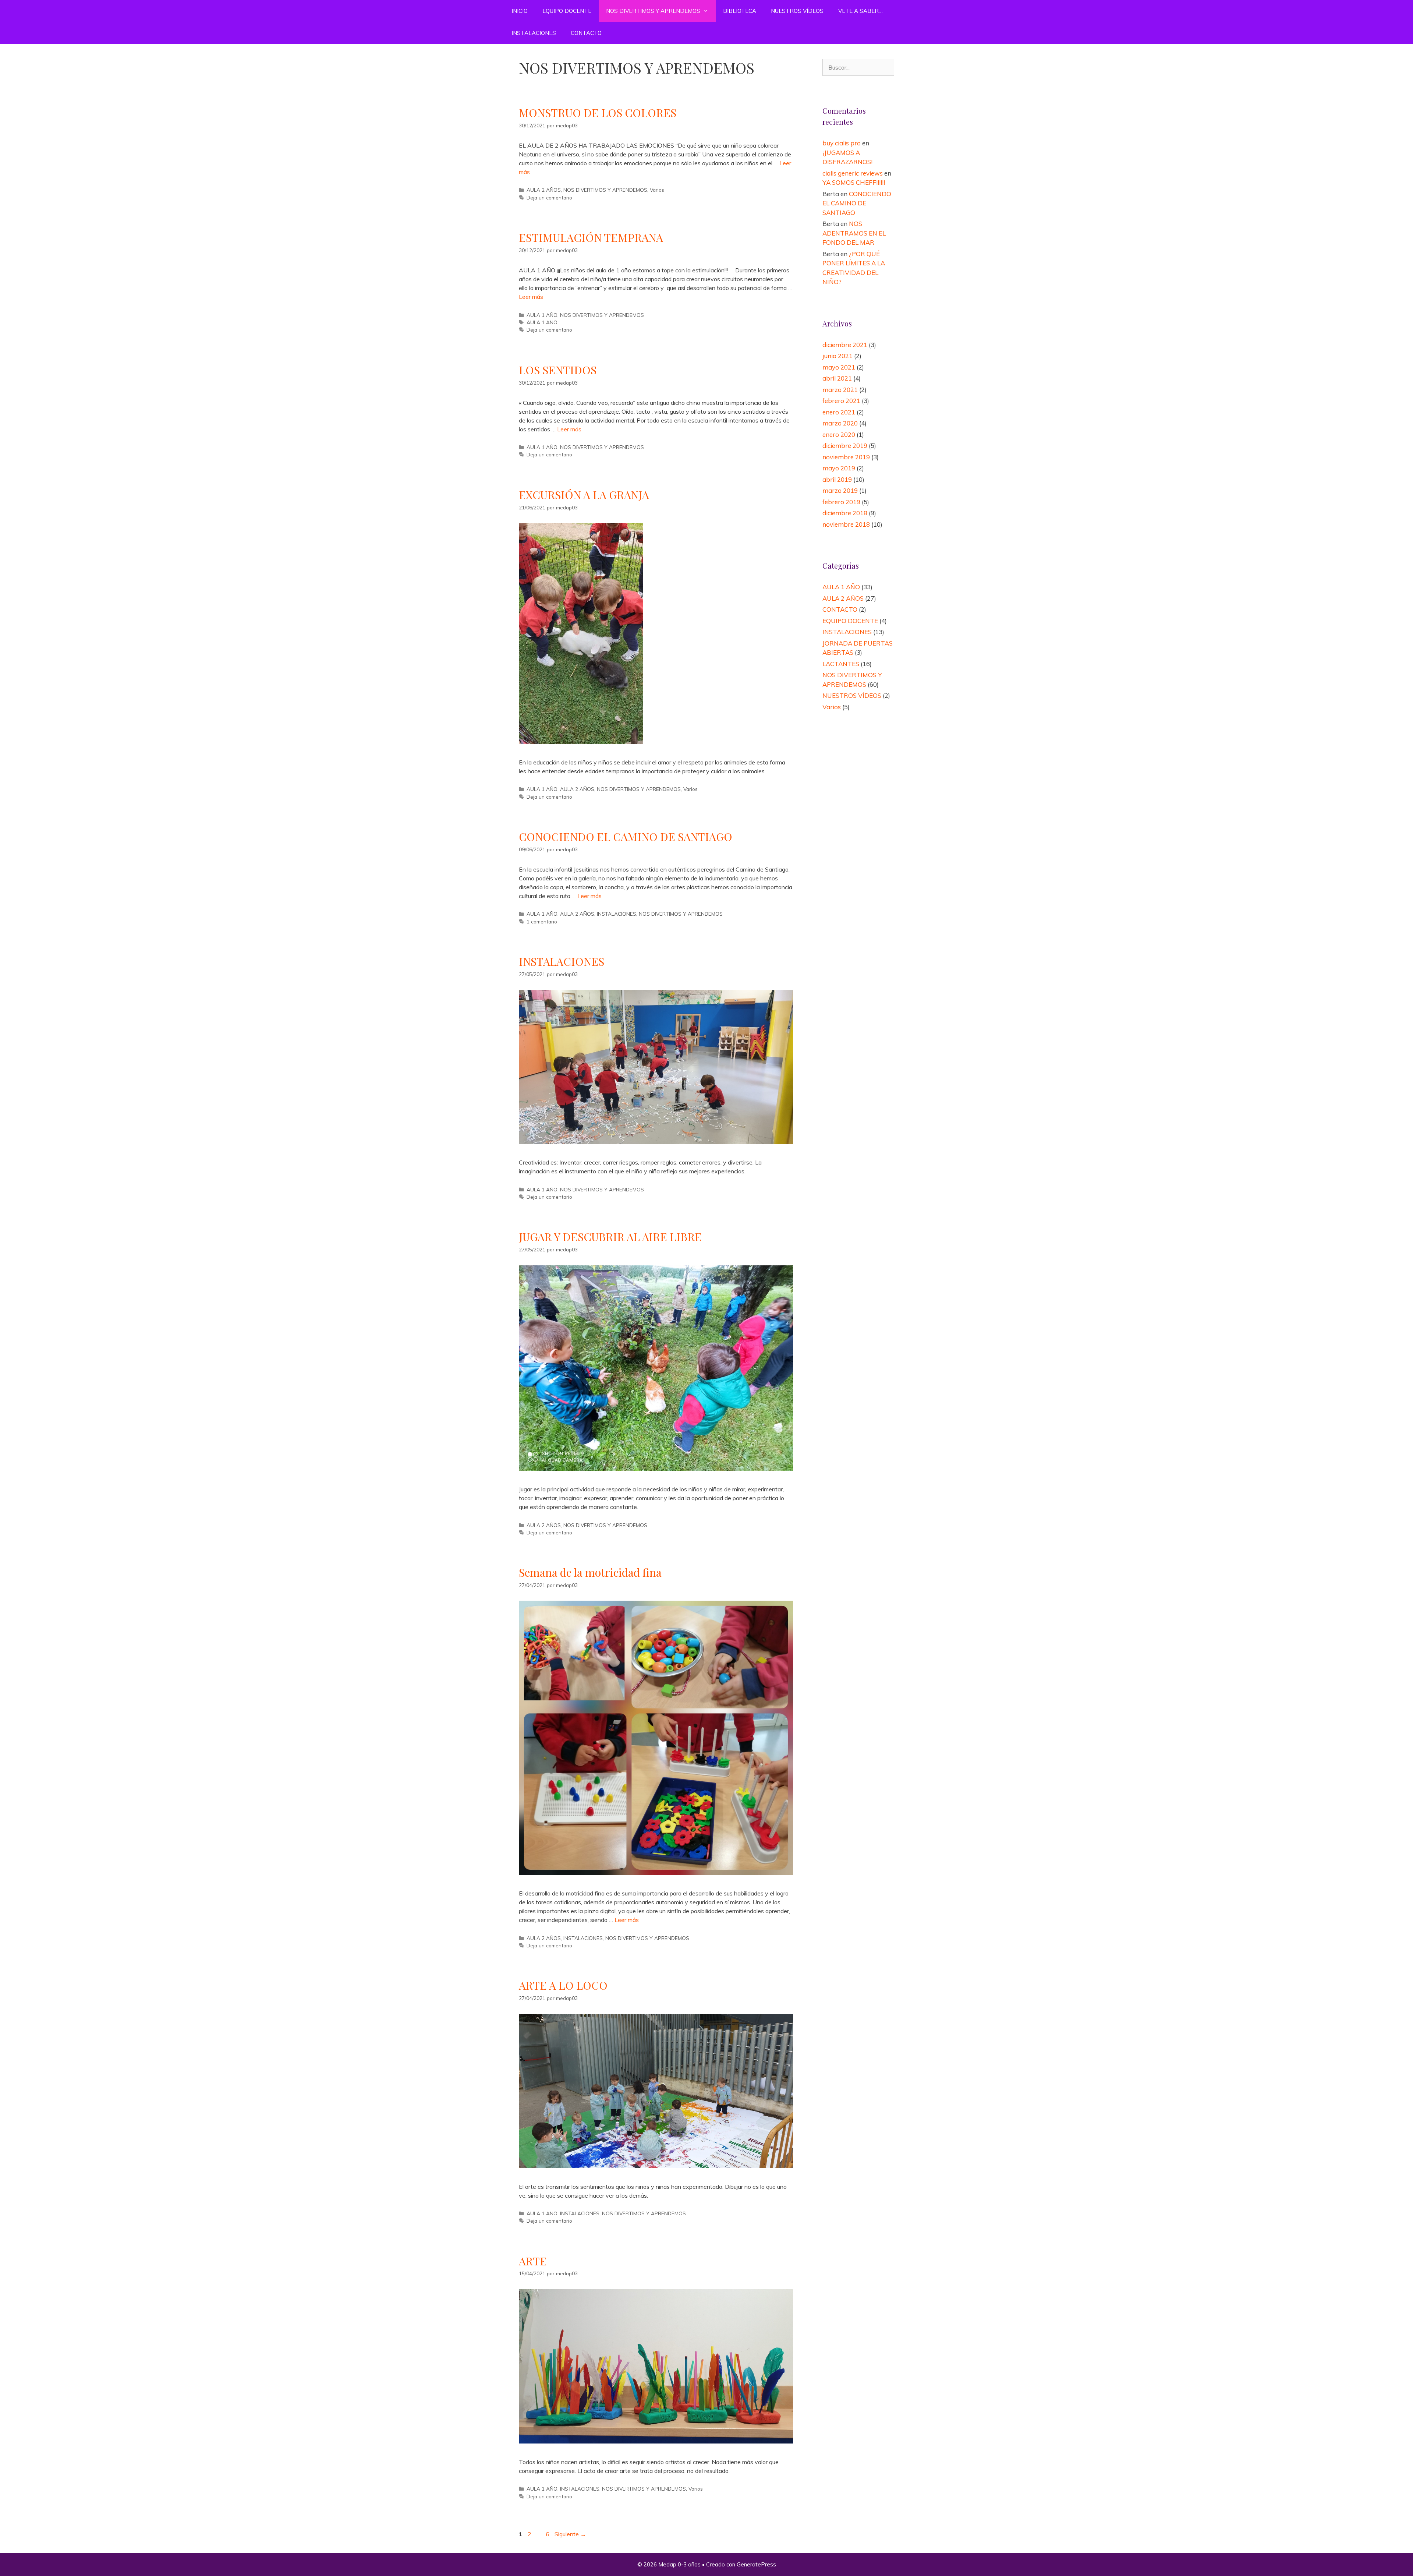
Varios (657, 190)
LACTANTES (841, 664)
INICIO (520, 11)
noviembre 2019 (846, 457)
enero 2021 (839, 412)
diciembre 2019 (845, 446)
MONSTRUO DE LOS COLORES (598, 113)
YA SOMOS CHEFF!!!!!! (854, 182)
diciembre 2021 (845, 345)
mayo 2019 (839, 468)
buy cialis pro (842, 143)
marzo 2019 (840, 490)
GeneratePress (756, 2564)
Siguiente (570, 2534)
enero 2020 (839, 434)
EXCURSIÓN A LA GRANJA (584, 495)
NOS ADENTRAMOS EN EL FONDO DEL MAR (854, 233)
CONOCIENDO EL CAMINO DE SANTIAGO (626, 837)
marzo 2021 (840, 390)
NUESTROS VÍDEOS (797, 11)
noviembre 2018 (846, 524)
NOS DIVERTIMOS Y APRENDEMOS (653, 11)
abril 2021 (837, 378)
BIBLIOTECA (740, 11)
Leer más (531, 297)
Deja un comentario (549, 197)
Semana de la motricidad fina (590, 1572)
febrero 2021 (841, 401)
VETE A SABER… (860, 11)
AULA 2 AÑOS (544, 190)
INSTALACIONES (534, 33)
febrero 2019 (841, 502)
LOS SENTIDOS (558, 370)
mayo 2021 (839, 367)
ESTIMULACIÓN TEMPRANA (591, 237)
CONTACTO (586, 33)
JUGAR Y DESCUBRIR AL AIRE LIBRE (610, 1237)
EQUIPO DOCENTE (567, 11)
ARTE (533, 2261)
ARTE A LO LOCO (563, 1985)
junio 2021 (837, 356)
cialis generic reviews (853, 173)
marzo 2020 (840, 423)
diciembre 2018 (845, 513)
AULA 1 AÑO (542, 315)
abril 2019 (837, 479)
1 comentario (542, 921)
